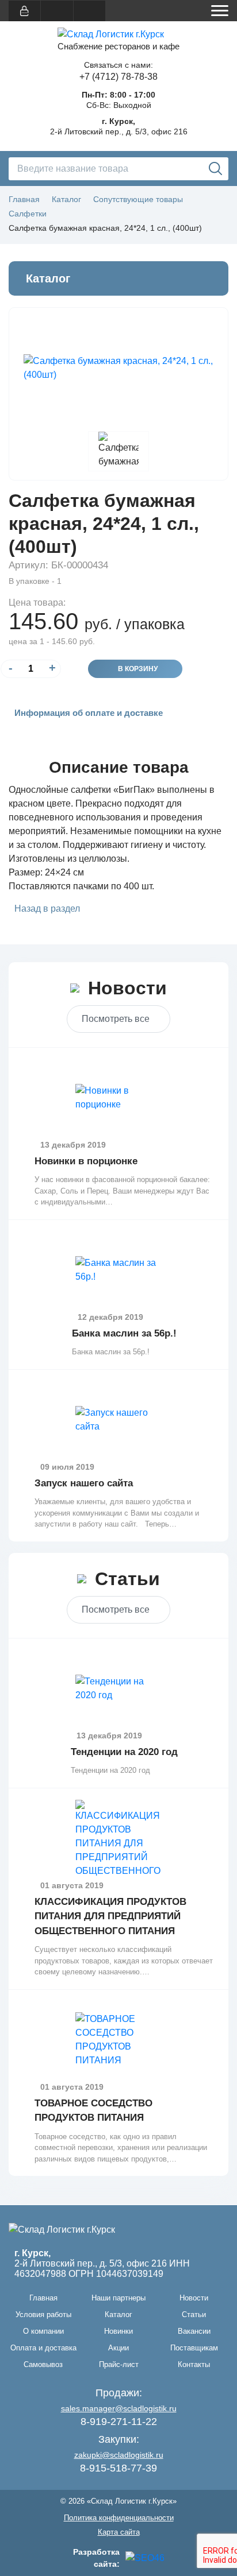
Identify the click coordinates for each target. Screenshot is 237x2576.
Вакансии (194, 2331)
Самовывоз (43, 2364)
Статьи (194, 2314)
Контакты (194, 2364)
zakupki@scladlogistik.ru (119, 2455)
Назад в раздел (47, 909)
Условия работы (43, 2314)
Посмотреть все (116, 1019)
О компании (43, 2331)
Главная (43, 2298)
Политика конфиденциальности (119, 2518)
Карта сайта (119, 2532)
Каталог (118, 2314)
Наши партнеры (118, 2298)
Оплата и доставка (43, 2348)
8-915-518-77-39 (118, 2468)
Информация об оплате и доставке (89, 713)
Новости (194, 2298)
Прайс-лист (119, 2364)
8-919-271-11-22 (119, 2422)
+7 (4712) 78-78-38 (118, 77)
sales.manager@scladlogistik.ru (119, 2408)
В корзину (138, 669)
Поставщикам (194, 2348)
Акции (118, 2348)
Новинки (118, 2331)
